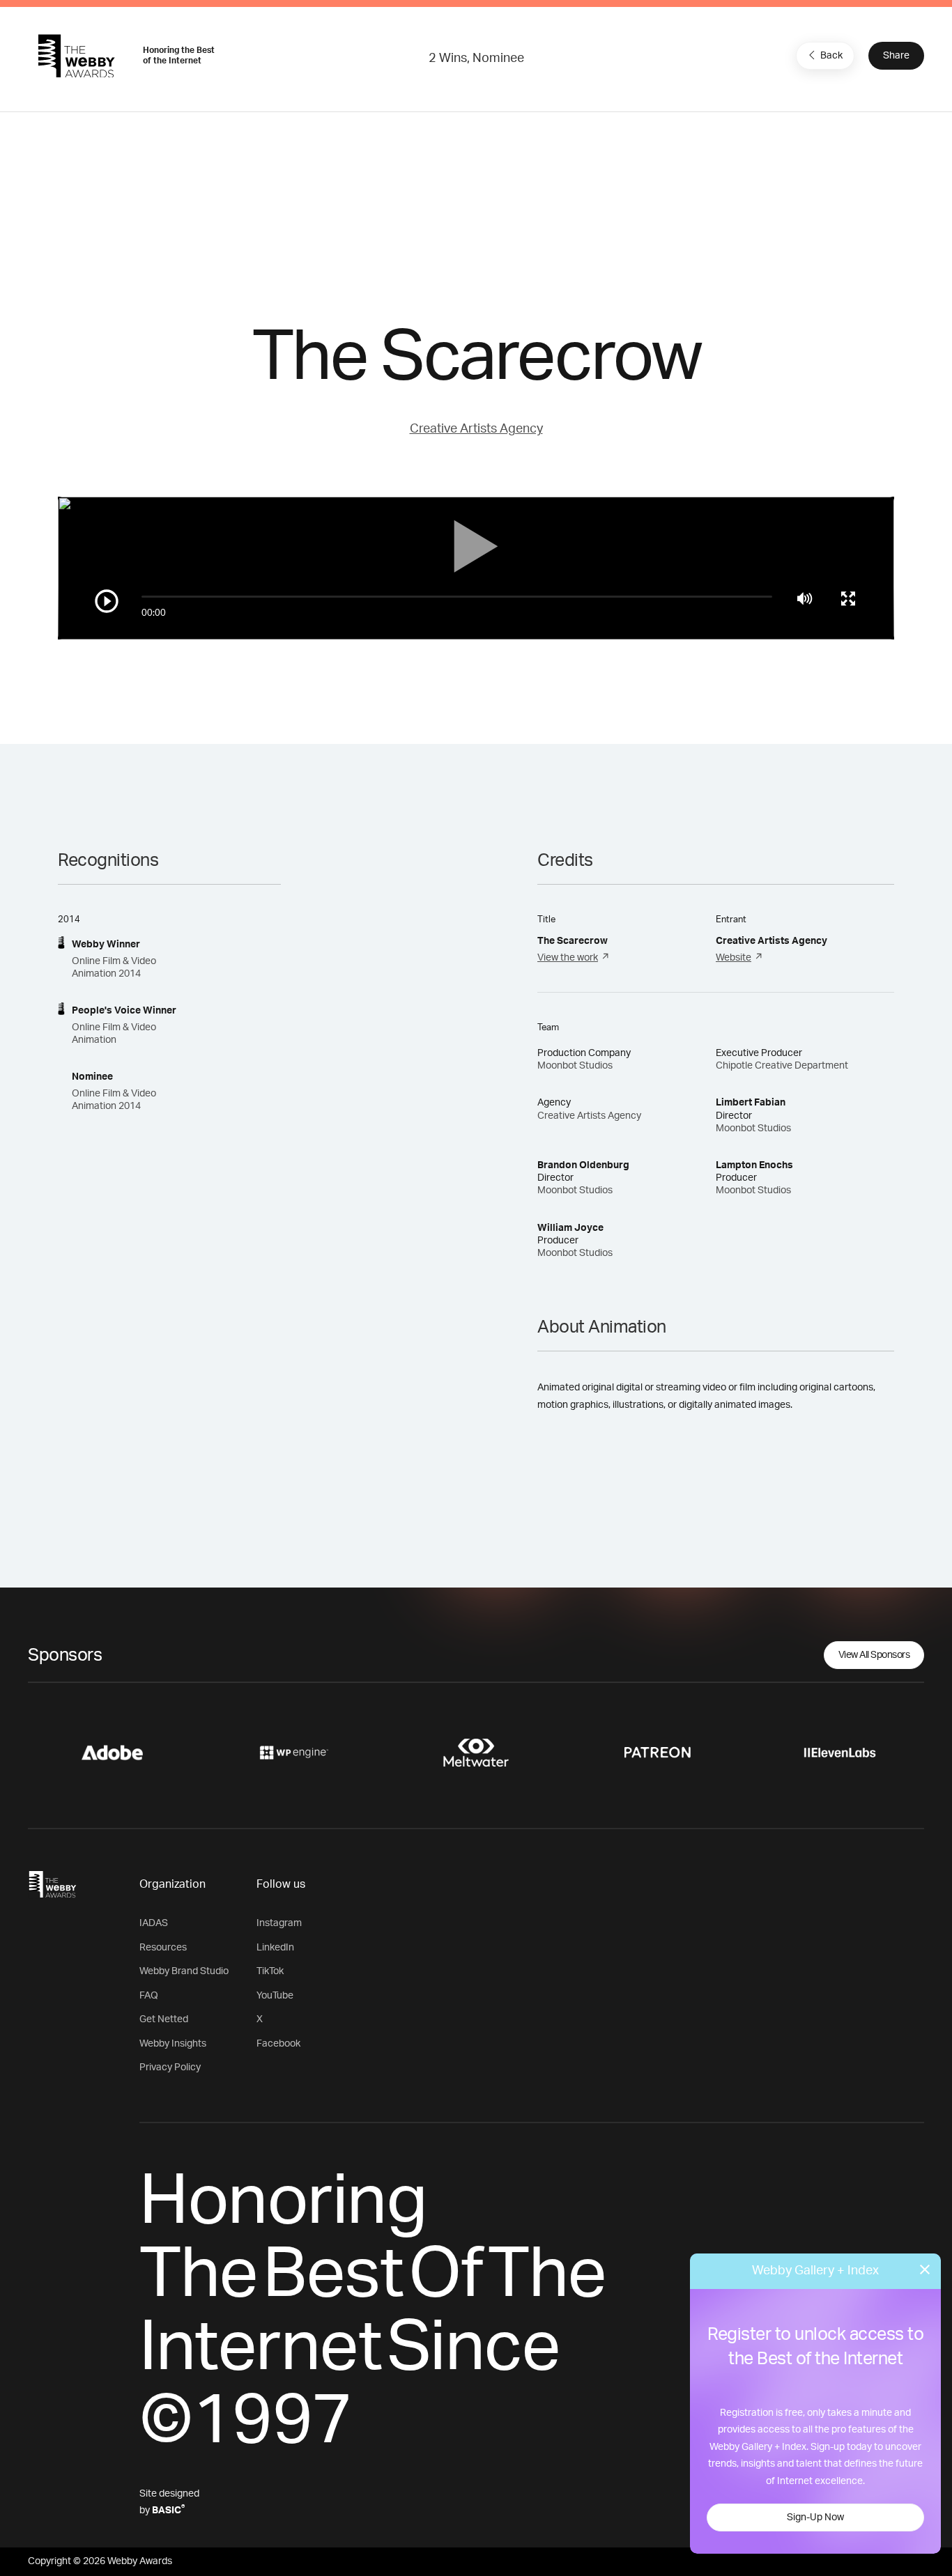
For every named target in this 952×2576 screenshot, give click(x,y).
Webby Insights (173, 2044)
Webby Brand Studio (184, 1971)
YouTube (275, 1996)
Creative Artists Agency (476, 429)
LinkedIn (275, 1948)
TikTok (270, 1971)
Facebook (278, 2044)
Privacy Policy (170, 2067)
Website (734, 958)
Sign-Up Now (815, 2517)
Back (831, 56)
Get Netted (164, 2019)
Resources (163, 1948)
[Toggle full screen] (848, 598)
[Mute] (805, 598)
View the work (568, 958)
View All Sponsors (874, 1655)
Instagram (279, 1923)
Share (896, 56)
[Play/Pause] (107, 601)
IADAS (154, 1923)
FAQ (149, 1996)
